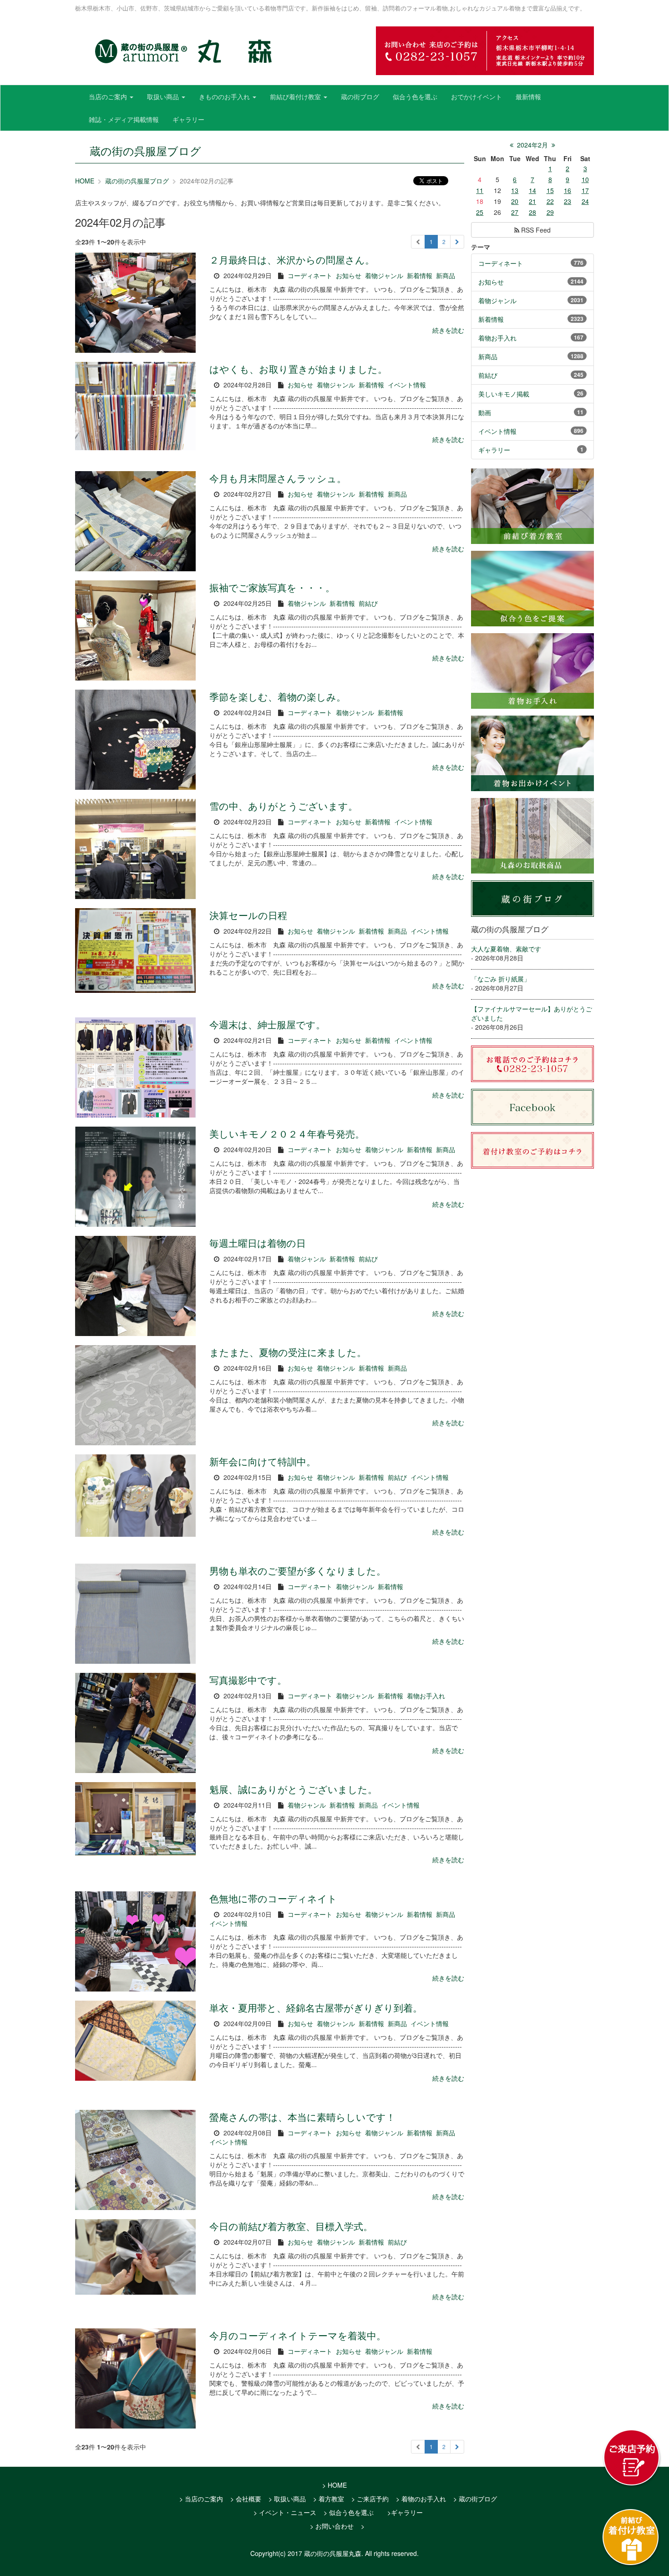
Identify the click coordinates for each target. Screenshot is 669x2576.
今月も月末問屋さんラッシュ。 (278, 478)
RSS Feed (535, 230)
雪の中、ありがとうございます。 (284, 806)
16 (568, 190)
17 (585, 190)
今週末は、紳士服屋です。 (267, 1024)
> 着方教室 (329, 2499)
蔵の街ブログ (360, 97)
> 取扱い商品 (287, 2499)
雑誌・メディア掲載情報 (124, 119)
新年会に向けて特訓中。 (263, 1461)
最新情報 (528, 97)
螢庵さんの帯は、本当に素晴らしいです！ (302, 2117)
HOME (85, 181)
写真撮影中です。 (248, 1680)
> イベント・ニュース (285, 2512)
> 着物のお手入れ (421, 2499)
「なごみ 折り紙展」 (501, 979)
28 (532, 212)
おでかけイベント (476, 97)
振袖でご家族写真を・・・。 (272, 587)
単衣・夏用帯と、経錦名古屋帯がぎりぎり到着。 (316, 2007)
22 (550, 201)
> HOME (334, 2485)
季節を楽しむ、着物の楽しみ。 (278, 696)
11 (480, 190)
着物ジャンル (384, 275)
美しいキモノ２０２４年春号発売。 (287, 1133)
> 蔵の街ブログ (475, 2499)
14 (532, 190)
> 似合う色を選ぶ (349, 2512)
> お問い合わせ (332, 2526)
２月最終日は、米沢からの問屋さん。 (292, 259)
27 (515, 212)
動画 (485, 412)
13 (515, 190)
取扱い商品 (164, 97)
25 (480, 212)
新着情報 (420, 275)
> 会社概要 (246, 2499)
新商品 (446, 275)
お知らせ (349, 275)
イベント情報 (407, 385)
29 (550, 212)
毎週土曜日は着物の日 (258, 1243)
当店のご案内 (109, 97)
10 (585, 179)
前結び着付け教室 (296, 97)
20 (515, 201)
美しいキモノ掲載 (504, 394)
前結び (368, 603)
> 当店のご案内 (201, 2499)
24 (585, 201)
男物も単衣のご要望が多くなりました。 (298, 1570)
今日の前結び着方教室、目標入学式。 (291, 2226)
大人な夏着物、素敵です (506, 949)
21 (532, 201)
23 (568, 201)
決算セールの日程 (248, 915)
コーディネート (310, 275)
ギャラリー (188, 119)
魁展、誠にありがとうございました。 (293, 1789)
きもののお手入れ (225, 97)
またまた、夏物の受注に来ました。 (288, 1352)
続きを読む (448, 330)
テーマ (481, 247)
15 (550, 190)
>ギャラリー (405, 2512)
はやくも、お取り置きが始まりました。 (298, 369)
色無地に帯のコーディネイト (273, 1898)
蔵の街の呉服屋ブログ (137, 181)
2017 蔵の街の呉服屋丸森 (324, 2553)
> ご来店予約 (370, 2499)
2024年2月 (532, 145)
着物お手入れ (426, 1696)
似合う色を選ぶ (415, 97)
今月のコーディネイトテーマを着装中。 (298, 2335)
